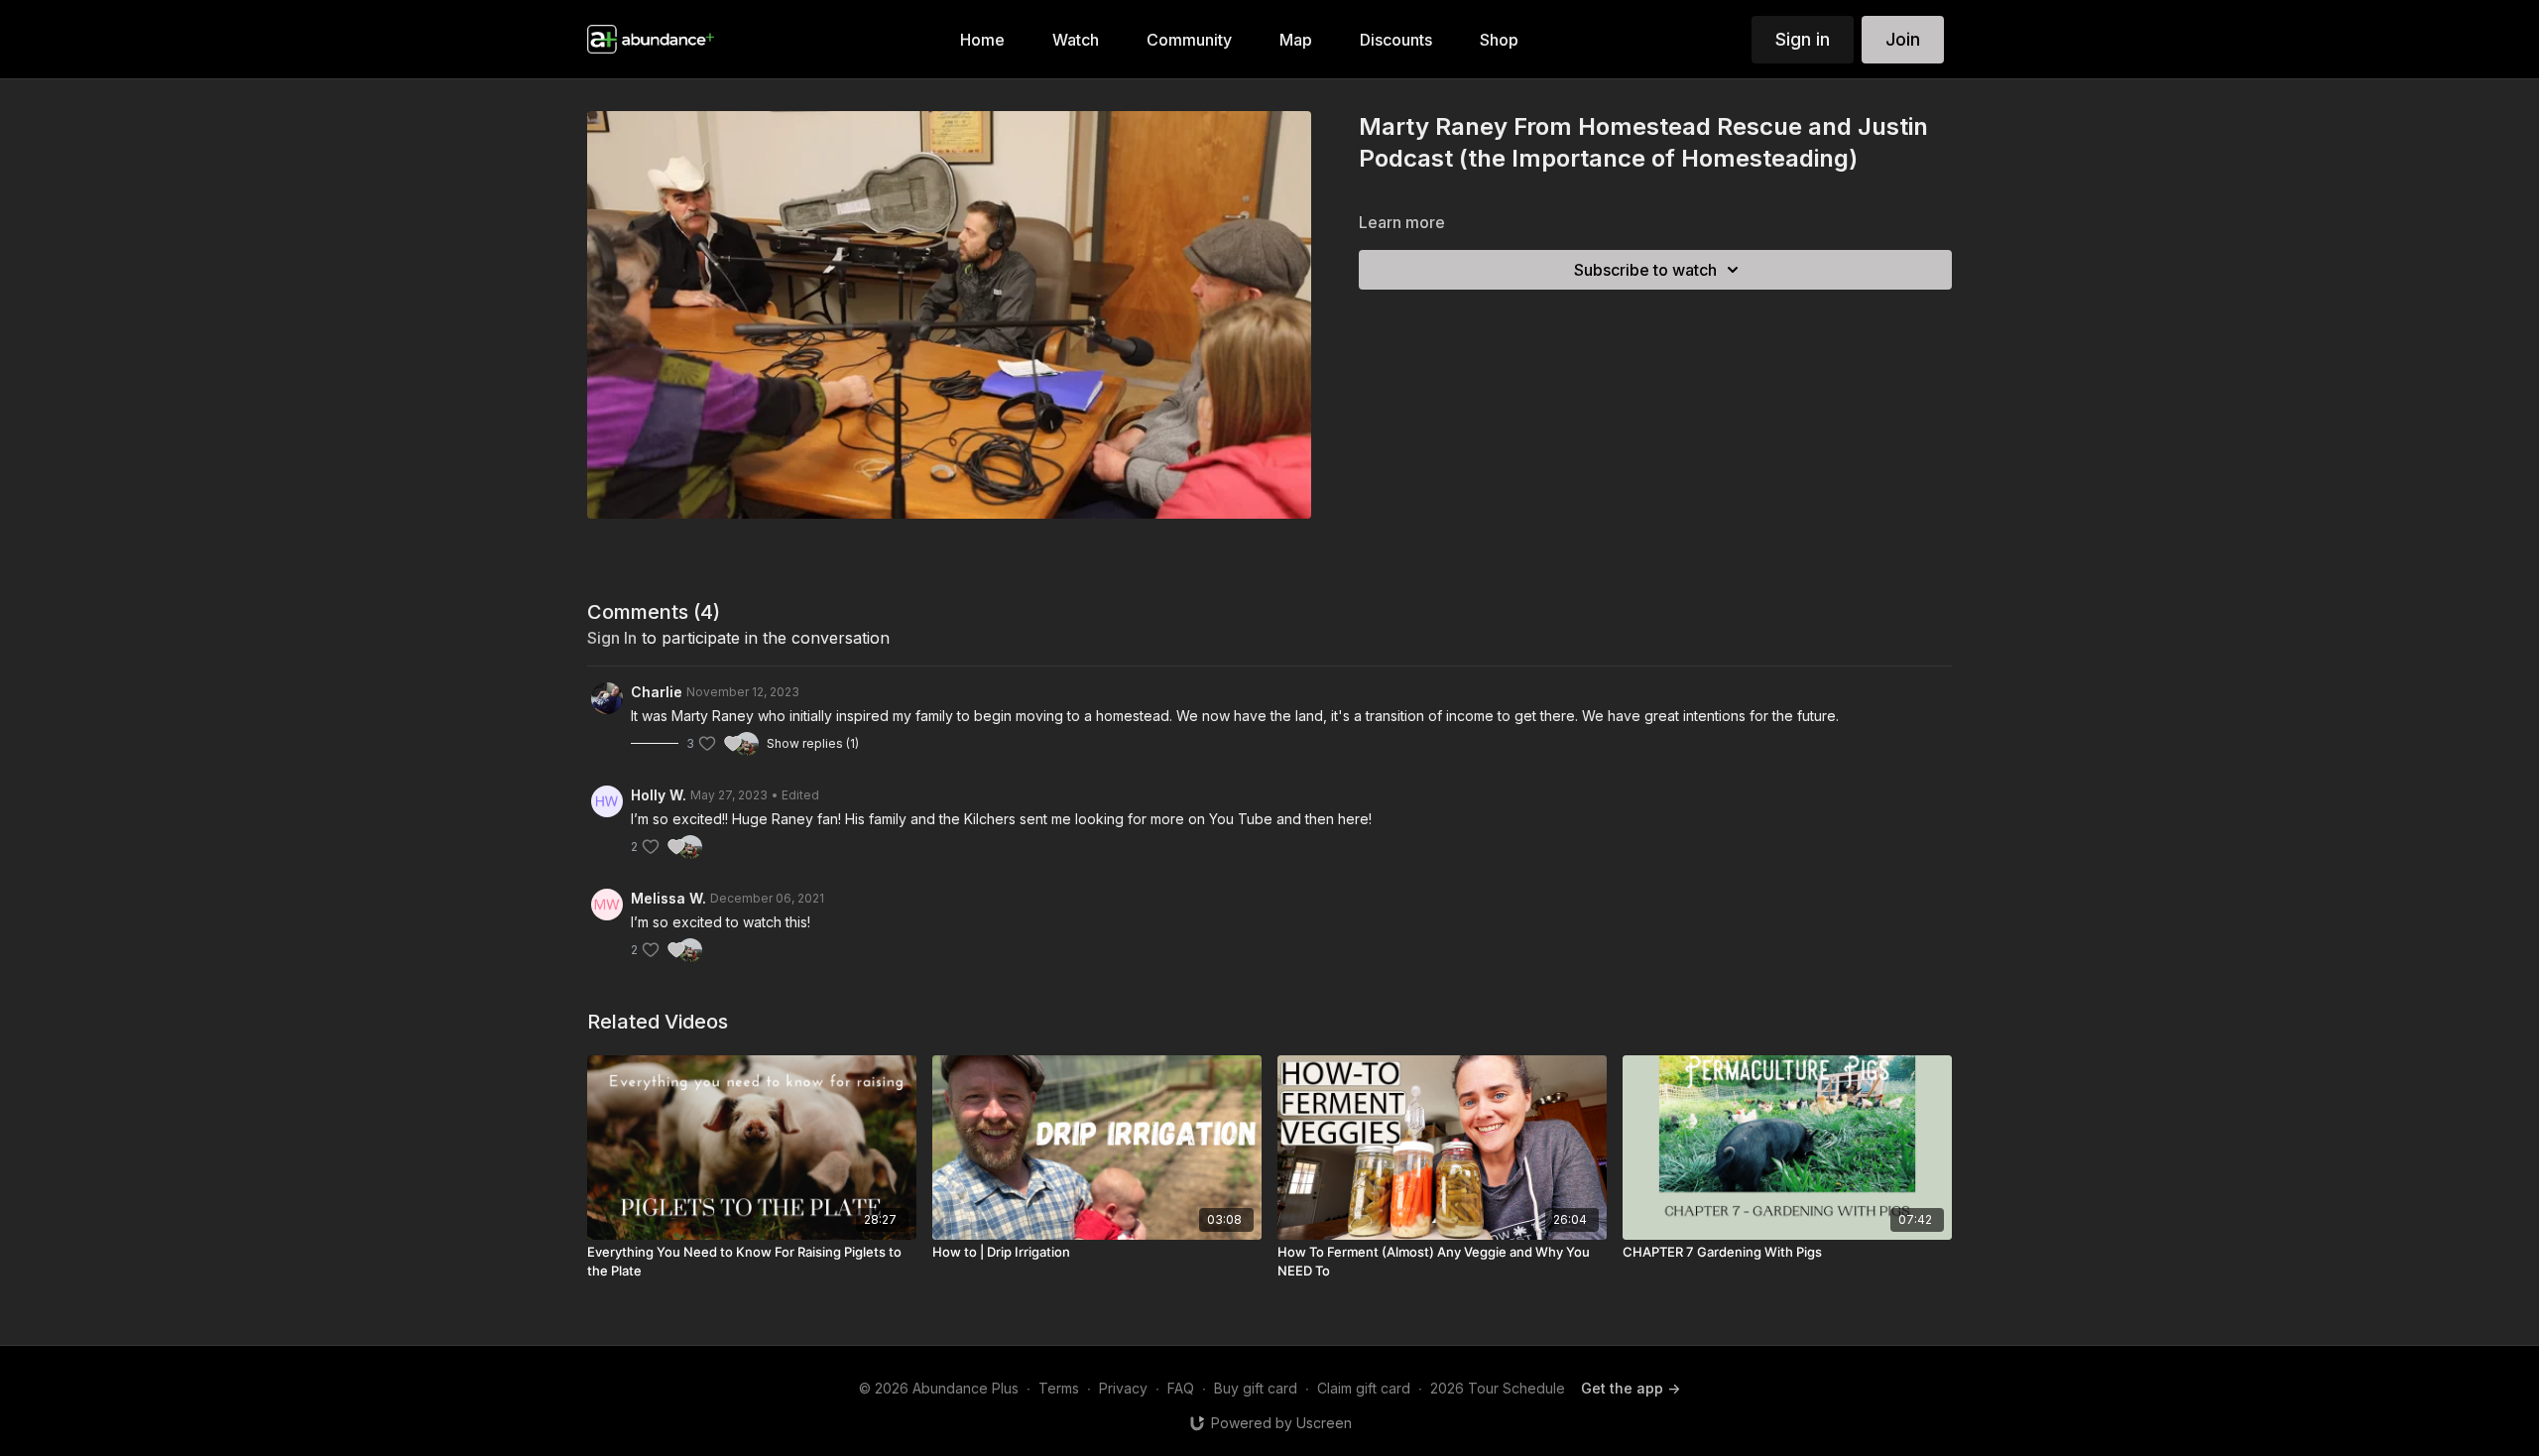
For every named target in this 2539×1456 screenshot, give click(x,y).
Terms (1059, 1388)
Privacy (1123, 1388)
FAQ (1181, 1388)
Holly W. (659, 795)
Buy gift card (1256, 1388)
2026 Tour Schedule (1498, 1388)
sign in (612, 638)
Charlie (657, 692)
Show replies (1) (813, 743)
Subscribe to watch (1645, 270)
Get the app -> (1631, 1388)
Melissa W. (668, 898)
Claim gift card (1364, 1388)
